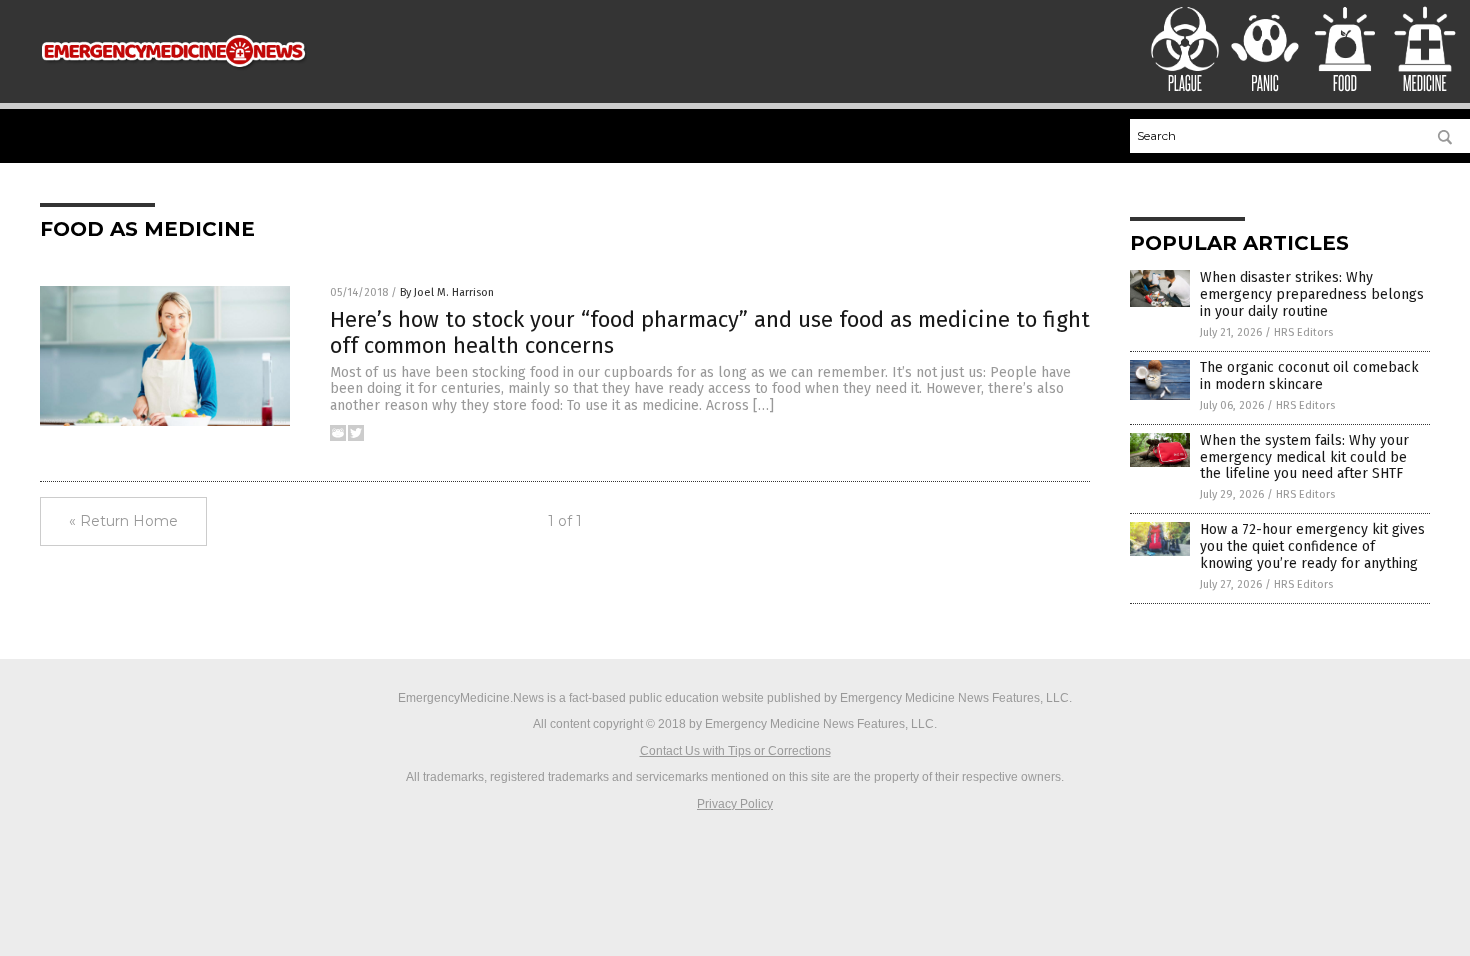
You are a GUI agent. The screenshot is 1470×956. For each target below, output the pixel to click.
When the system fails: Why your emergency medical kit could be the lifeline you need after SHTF (1304, 457)
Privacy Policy (735, 804)
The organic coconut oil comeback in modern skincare (1309, 376)
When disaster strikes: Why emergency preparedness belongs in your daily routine (1312, 294)
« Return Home (123, 521)
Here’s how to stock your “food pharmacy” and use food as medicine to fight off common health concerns (710, 332)
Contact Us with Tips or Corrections (735, 751)
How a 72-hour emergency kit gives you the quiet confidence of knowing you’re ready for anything (1312, 546)
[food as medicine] (173, 77)
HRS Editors (1303, 332)
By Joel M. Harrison (447, 292)
